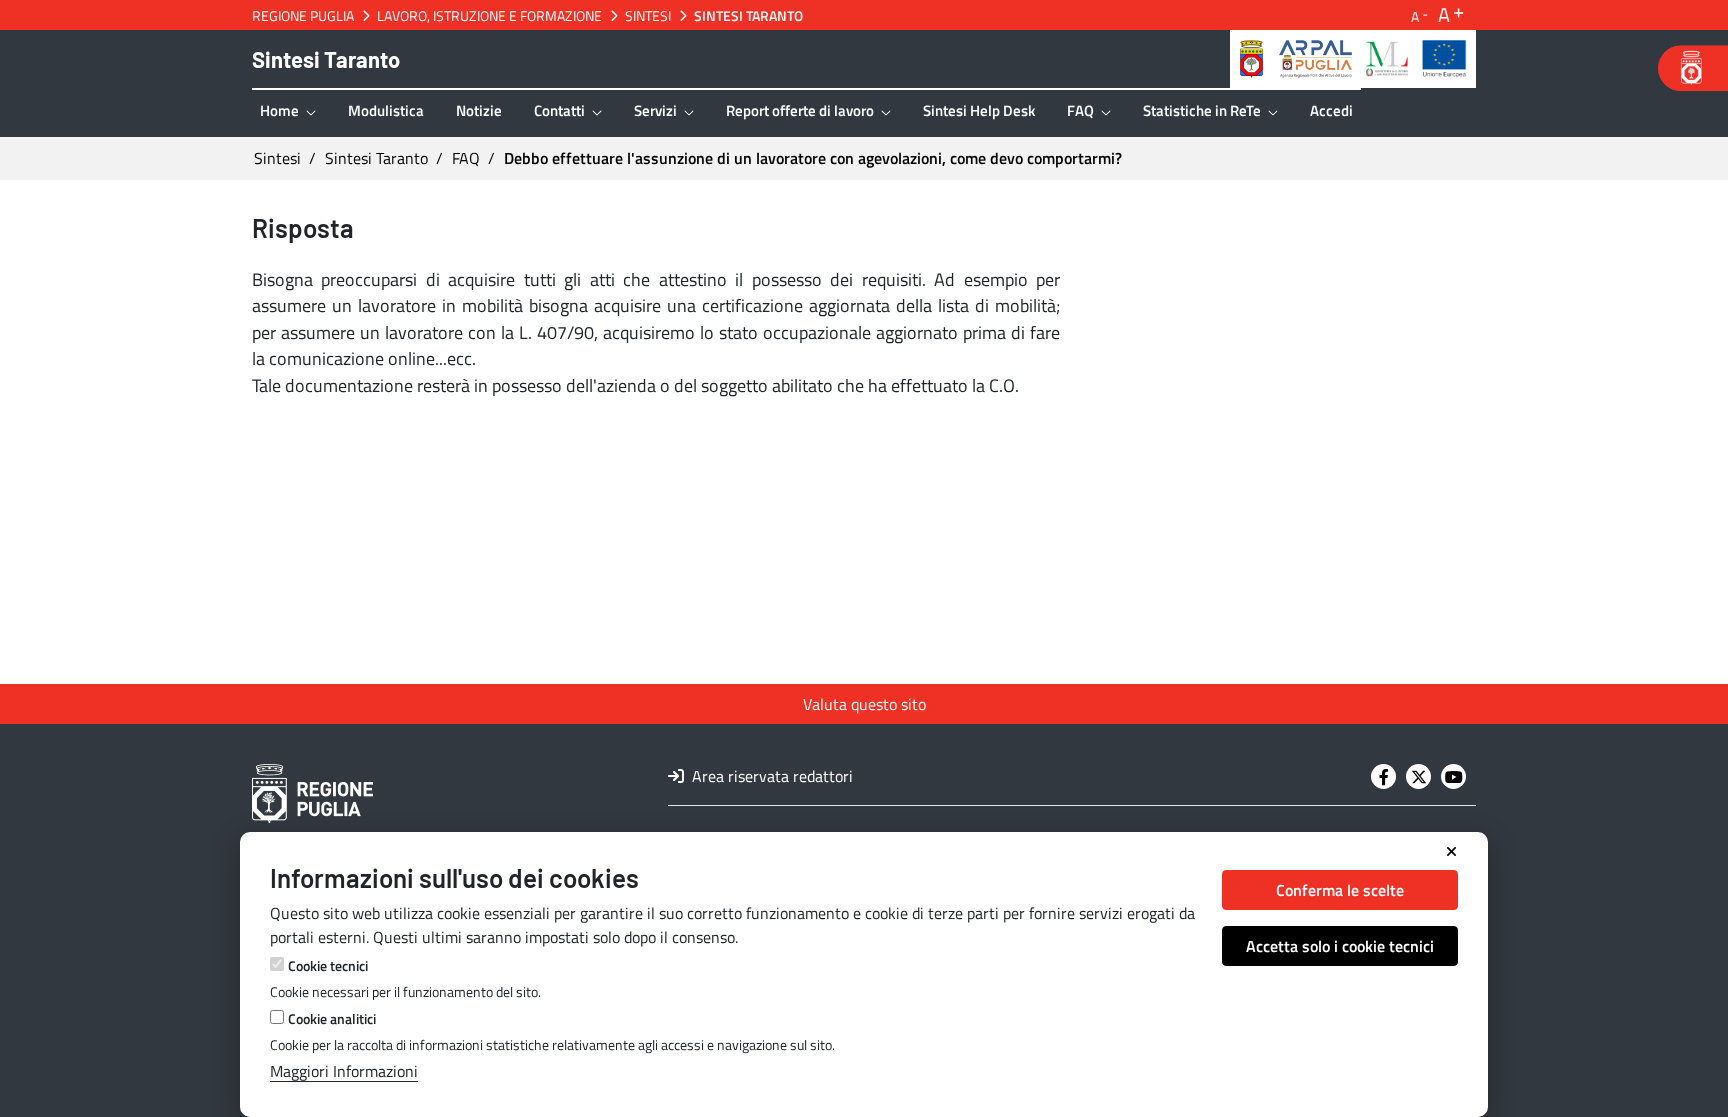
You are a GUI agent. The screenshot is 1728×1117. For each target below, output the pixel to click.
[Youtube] (1453, 776)
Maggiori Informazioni (344, 1071)
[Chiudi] (1451, 852)
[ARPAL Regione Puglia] (1315, 57)
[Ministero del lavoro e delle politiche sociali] (1387, 57)
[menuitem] (288, 113)
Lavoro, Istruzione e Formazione (489, 15)
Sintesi (648, 15)
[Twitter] (1418, 776)
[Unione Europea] (1444, 57)
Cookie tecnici (328, 965)
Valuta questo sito (864, 704)
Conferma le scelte (1340, 890)
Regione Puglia (303, 15)
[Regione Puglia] (1251, 57)
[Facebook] (1383, 776)
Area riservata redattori (770, 776)
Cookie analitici (332, 1018)
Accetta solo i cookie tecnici (1340, 946)
